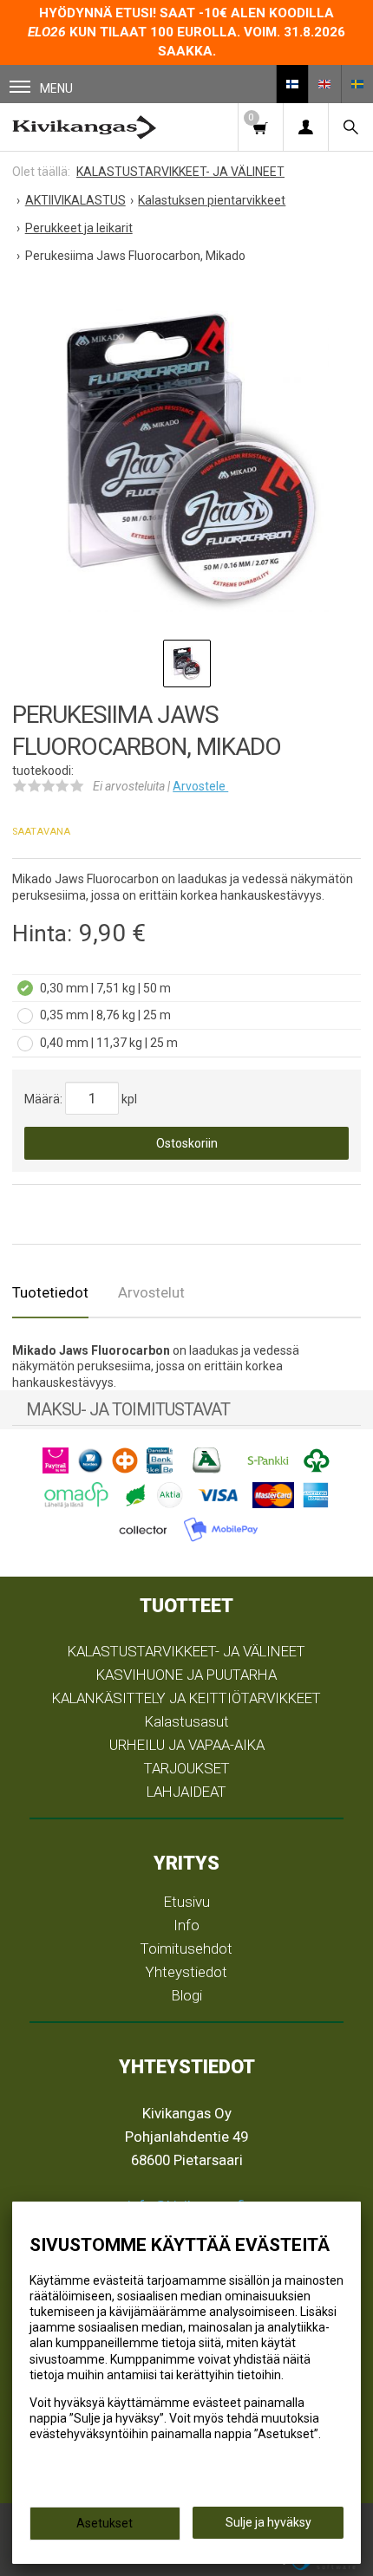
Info (186, 1925)
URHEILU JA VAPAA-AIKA (187, 1745)
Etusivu (187, 1902)
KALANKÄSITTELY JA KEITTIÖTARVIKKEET (186, 1698)
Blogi (187, 1995)
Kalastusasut (187, 1721)
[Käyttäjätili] (305, 127)
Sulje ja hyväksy (268, 2522)
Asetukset (105, 2523)
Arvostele (200, 786)
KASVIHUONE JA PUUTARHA (186, 1675)
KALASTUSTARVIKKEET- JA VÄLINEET (186, 1651)
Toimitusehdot (186, 1948)
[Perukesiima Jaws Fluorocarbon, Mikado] (186, 456)
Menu (56, 88)
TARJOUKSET (187, 1768)
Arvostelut (151, 1292)
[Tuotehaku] (350, 127)
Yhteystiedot (186, 1972)
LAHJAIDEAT (186, 1792)
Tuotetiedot (50, 1292)
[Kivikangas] (84, 127)
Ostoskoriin (187, 1143)
